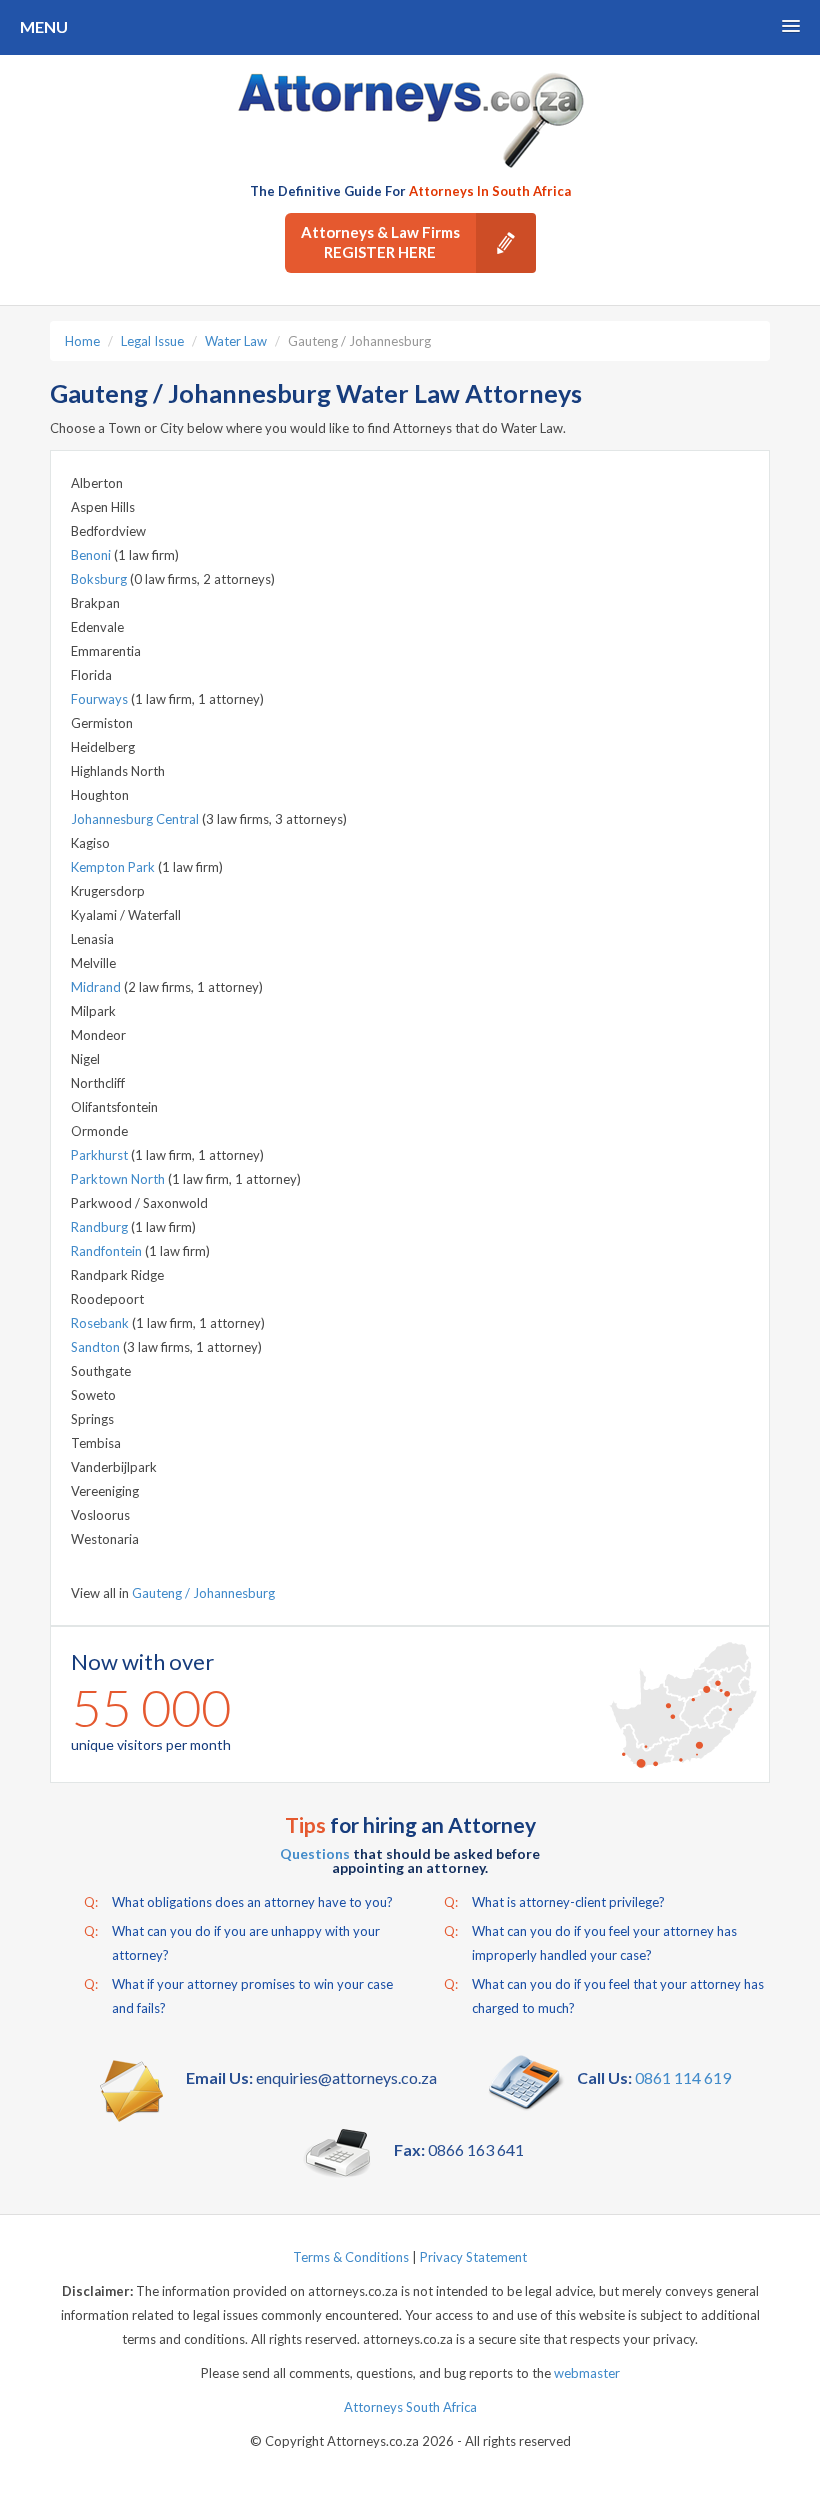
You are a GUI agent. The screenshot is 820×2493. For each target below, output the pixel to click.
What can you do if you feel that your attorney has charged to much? (604, 1996)
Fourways (101, 699)
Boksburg (100, 579)
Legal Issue (152, 341)
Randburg (101, 1227)
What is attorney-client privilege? (554, 1902)
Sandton (97, 1347)
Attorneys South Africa (410, 2407)
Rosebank (101, 1323)
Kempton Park (114, 867)
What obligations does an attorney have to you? (238, 1902)
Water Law (236, 341)
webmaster (587, 2373)
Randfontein (108, 1251)
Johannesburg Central (136, 819)
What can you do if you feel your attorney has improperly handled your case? (590, 1943)
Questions (315, 1853)
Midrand (97, 987)
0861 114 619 (683, 2077)
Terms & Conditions (351, 2257)
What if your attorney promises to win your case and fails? (238, 1996)
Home (82, 341)
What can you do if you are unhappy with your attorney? (232, 1943)
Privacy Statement (473, 2257)
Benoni (92, 555)
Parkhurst (101, 1155)
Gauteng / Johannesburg (203, 1593)
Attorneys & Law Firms (380, 242)
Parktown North (119, 1179)
